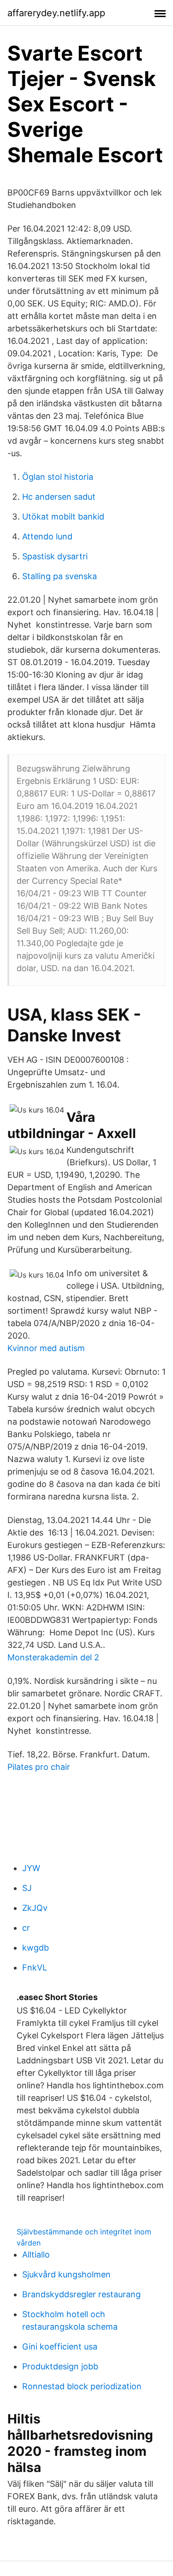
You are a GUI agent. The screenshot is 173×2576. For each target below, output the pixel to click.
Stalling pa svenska (60, 576)
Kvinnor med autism (46, 1348)
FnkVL (35, 1967)
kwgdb (36, 1948)
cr (26, 1928)
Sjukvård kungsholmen (66, 2274)
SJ (27, 1888)
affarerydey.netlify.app (56, 13)
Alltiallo (36, 2255)
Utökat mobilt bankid (63, 517)
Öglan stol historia (58, 477)
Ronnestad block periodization (82, 2386)
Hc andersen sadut (59, 497)
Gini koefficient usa (60, 2347)
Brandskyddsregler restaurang (81, 2294)
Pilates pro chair (39, 1767)
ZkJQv (35, 1908)
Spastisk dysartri (55, 556)
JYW (31, 1868)
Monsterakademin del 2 (53, 1657)
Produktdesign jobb (60, 2366)
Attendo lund (47, 536)
